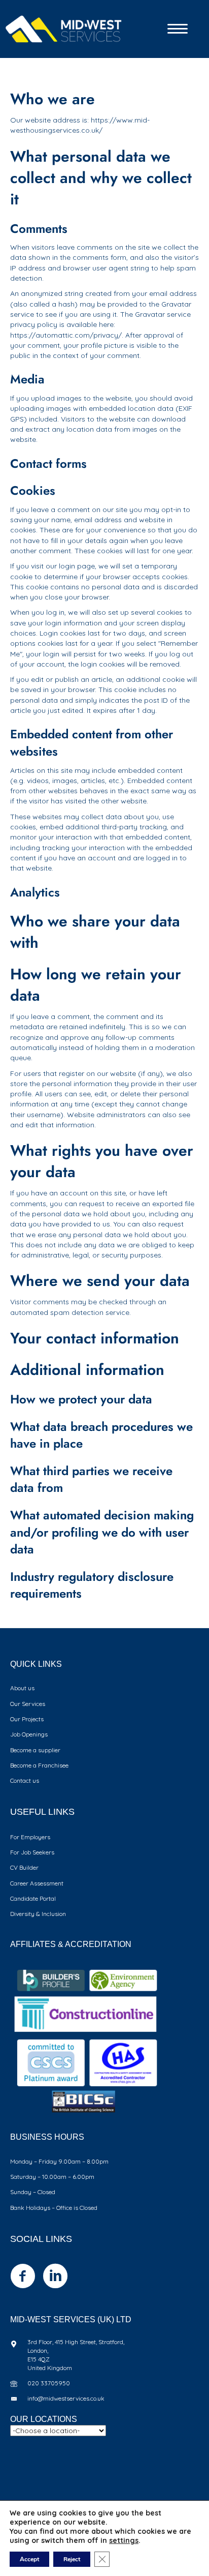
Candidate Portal (33, 1898)
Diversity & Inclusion (38, 1914)
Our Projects (27, 1719)
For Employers (30, 1837)
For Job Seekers (32, 1852)
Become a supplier (35, 1750)
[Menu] (178, 29)
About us (22, 1688)
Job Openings (29, 1734)
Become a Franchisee (39, 1765)
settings (124, 2540)
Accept (29, 2559)
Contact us (25, 1780)
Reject (72, 2559)
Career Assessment (37, 1883)
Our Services (28, 1704)
